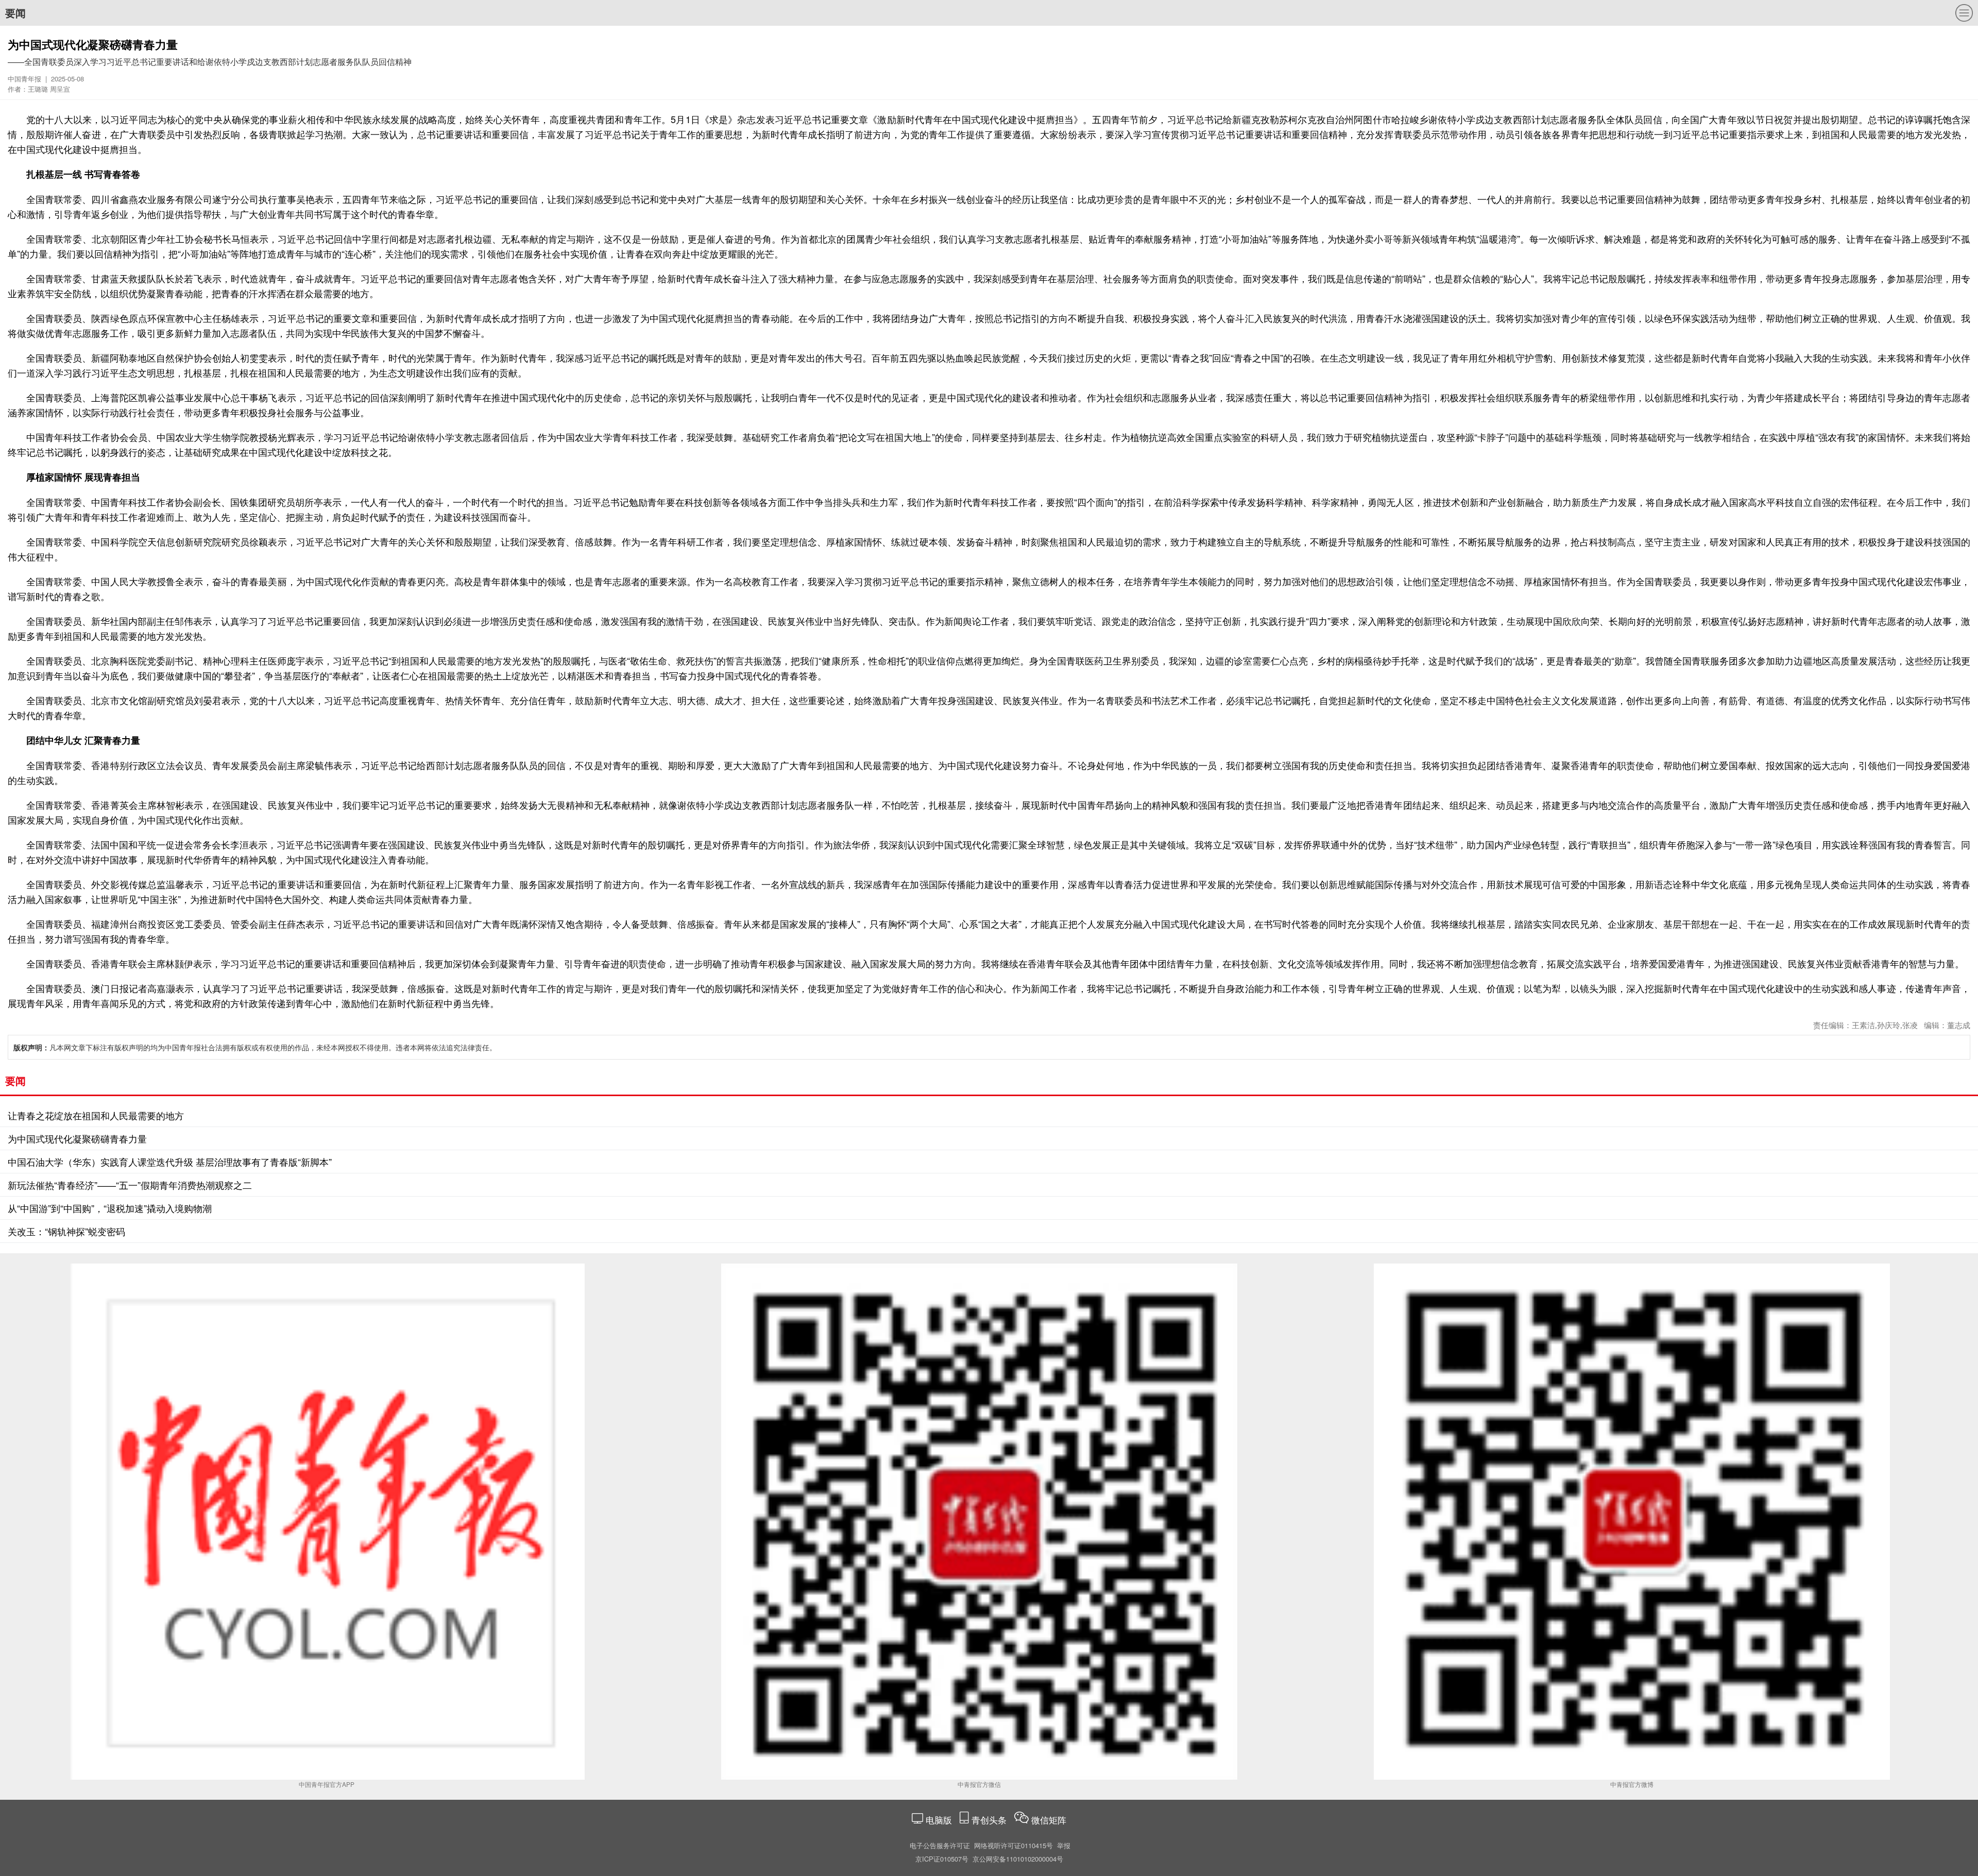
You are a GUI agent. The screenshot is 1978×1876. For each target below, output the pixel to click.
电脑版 (939, 1820)
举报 (1064, 1845)
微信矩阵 (1049, 1820)
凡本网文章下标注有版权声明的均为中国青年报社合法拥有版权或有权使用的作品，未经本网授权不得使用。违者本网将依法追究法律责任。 (255, 1047)
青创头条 (990, 1820)
